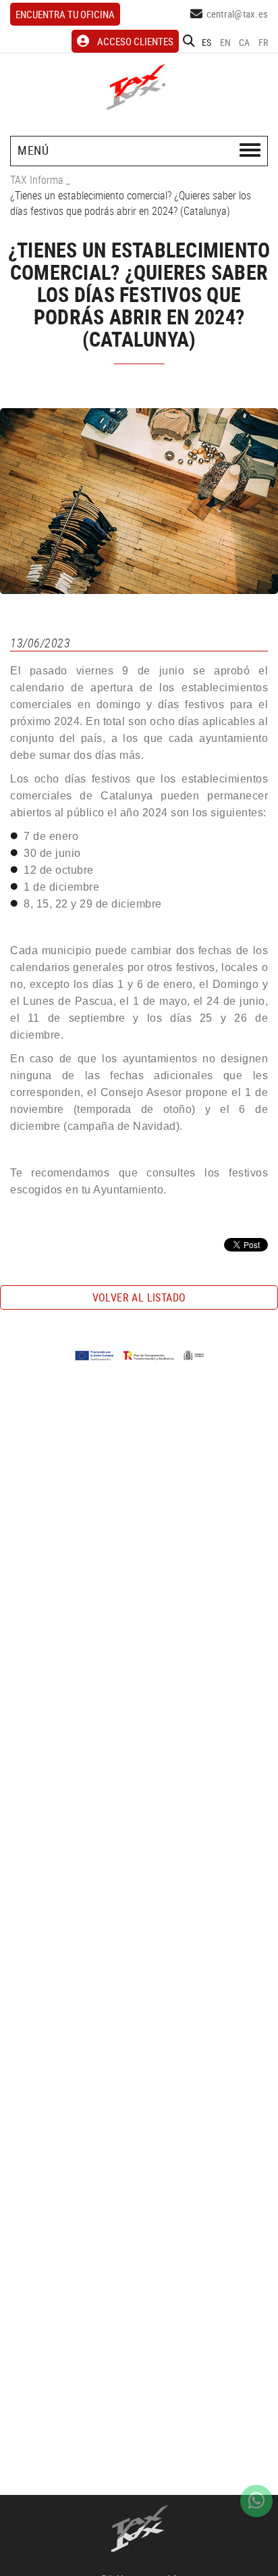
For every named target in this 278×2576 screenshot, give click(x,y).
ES (207, 42)
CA (245, 42)
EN (226, 42)
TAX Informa (37, 180)
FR (263, 42)
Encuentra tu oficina (65, 14)
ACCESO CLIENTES (135, 41)
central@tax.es (238, 14)
